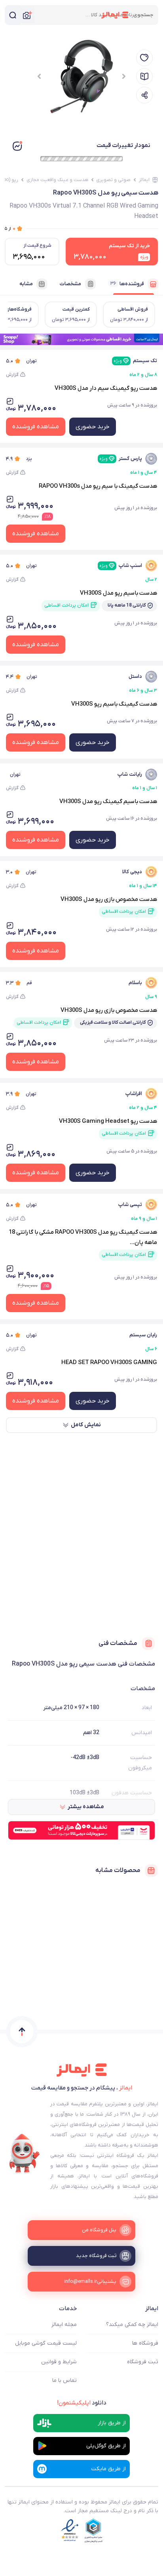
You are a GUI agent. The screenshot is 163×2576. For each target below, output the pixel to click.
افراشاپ (134, 1094)
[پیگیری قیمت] (144, 58)
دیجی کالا (132, 872)
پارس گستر (121, 459)
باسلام (135, 983)
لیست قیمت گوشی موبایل (46, 2343)
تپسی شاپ (130, 1205)
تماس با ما (64, 2380)
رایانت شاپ (130, 774)
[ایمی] (25, 2154)
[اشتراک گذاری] (144, 95)
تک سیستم (135, 361)
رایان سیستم (143, 1335)
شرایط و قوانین (59, 2362)
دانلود (82, 2403)
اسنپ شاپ (121, 566)
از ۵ (10, 228)
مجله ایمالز (64, 2325)
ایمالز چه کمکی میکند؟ (132, 2325)
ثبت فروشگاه (143, 2362)
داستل (135, 676)
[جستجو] (13, 15)
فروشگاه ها (145, 2343)
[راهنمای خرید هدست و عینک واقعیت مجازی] (144, 76)
